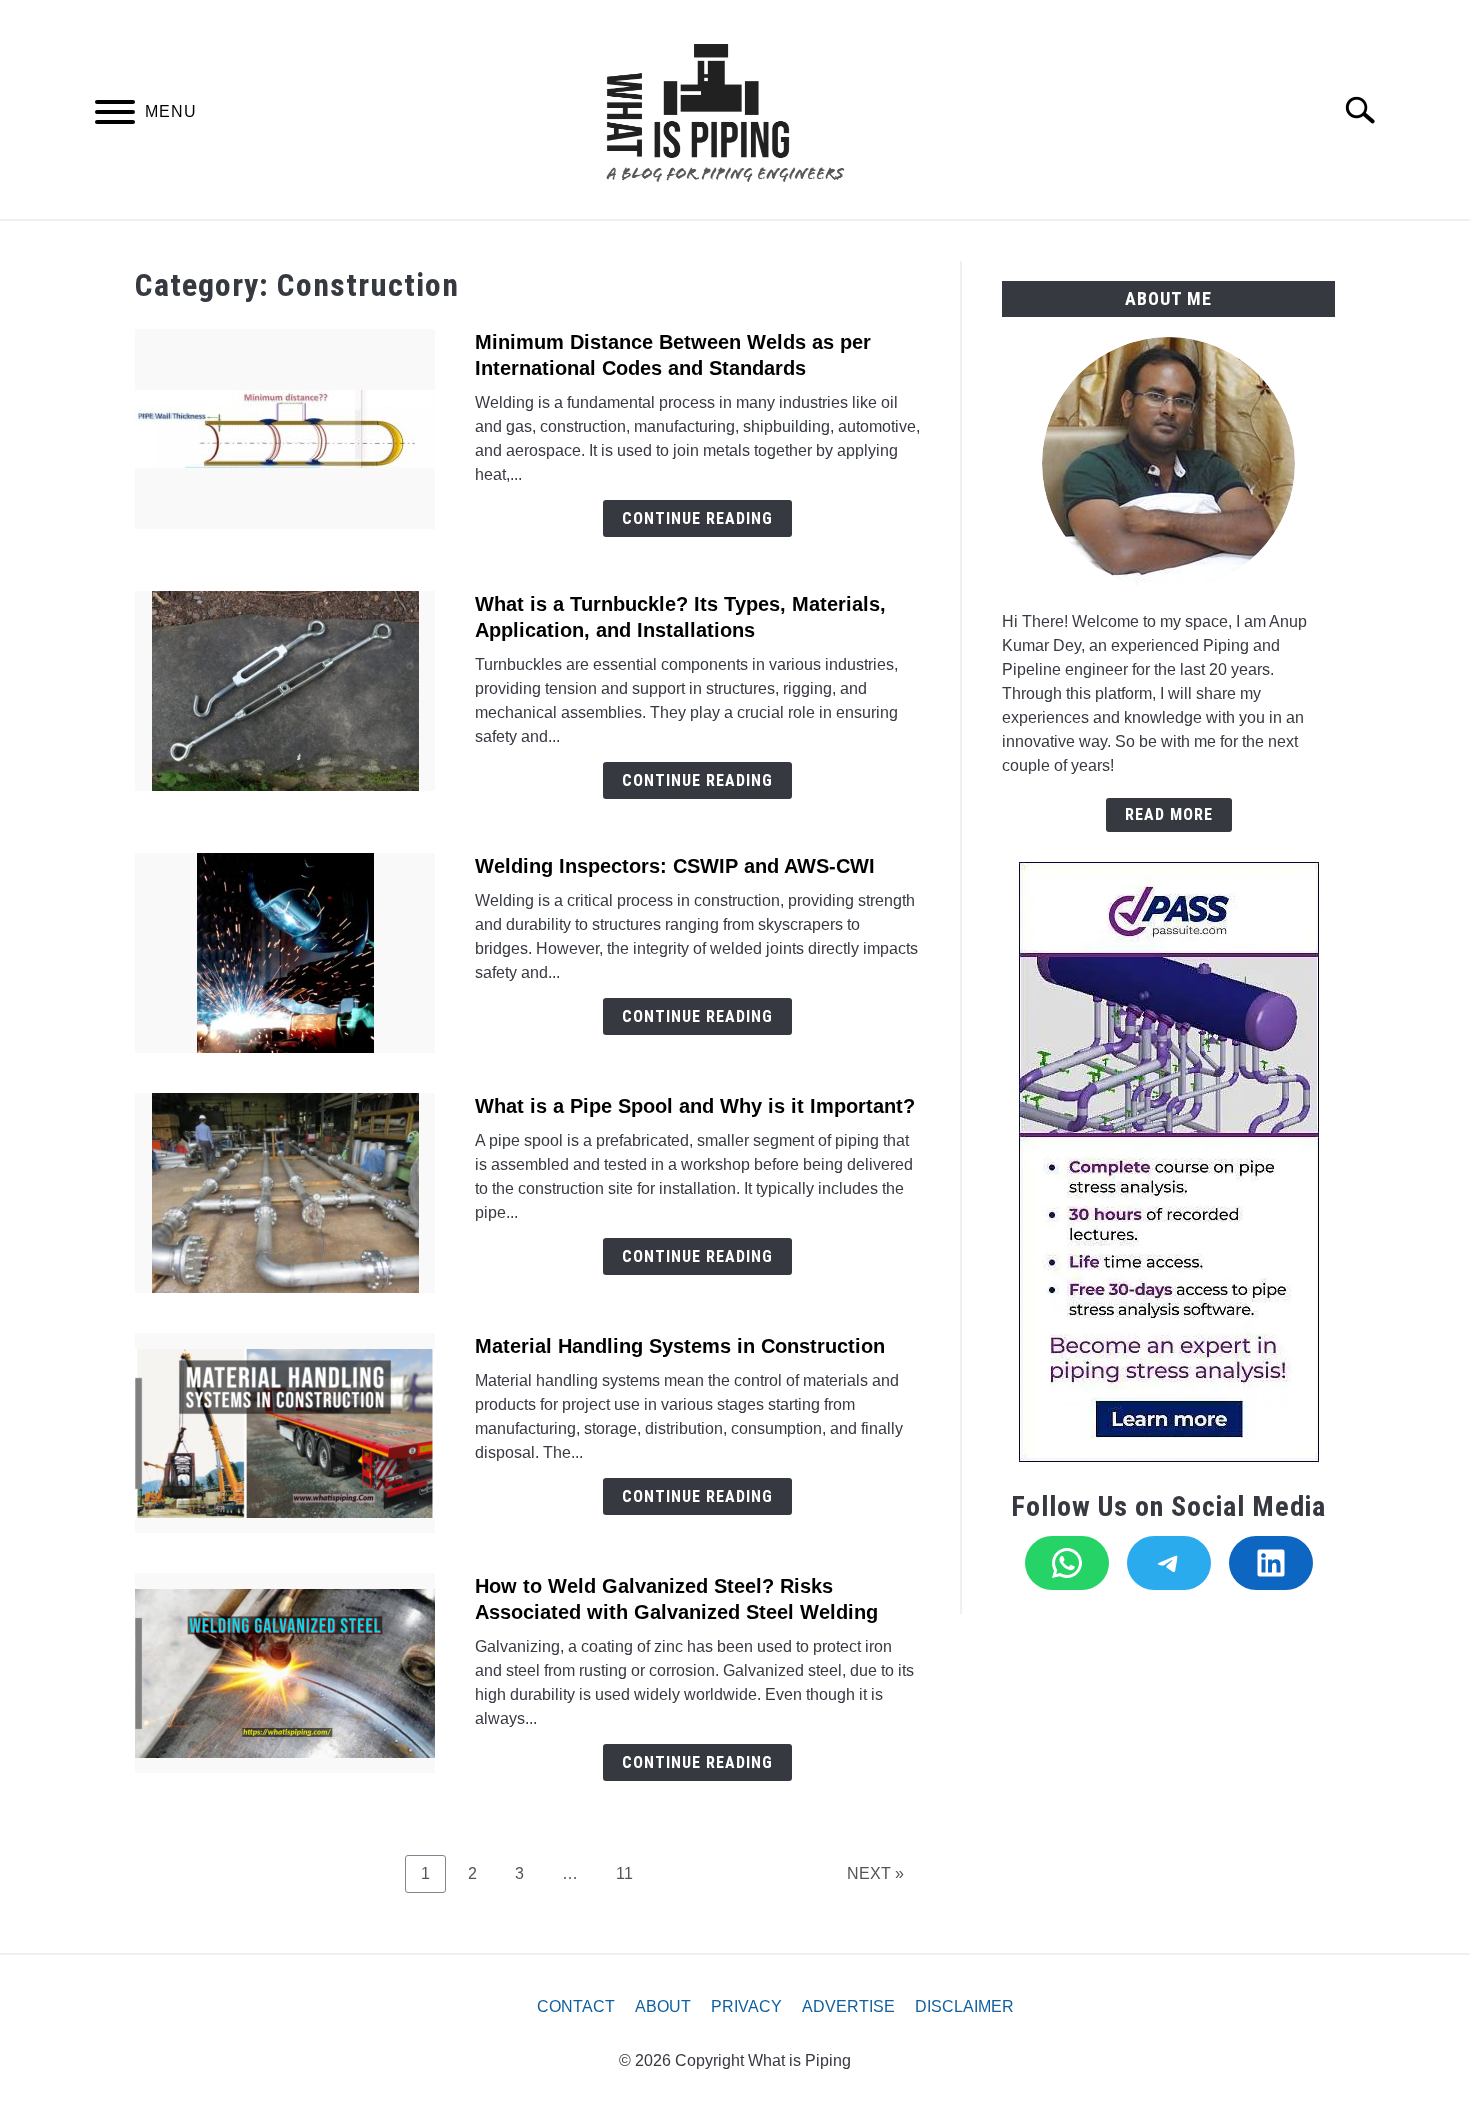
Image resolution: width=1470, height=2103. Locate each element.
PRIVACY (746, 2006)
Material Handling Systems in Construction (680, 1346)
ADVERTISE (848, 2006)
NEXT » (875, 1873)
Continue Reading (697, 518)
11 (632, 1873)
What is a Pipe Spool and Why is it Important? (695, 1106)
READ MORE (1169, 814)
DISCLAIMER (964, 2006)
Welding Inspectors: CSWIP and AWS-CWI (675, 866)
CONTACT (576, 2006)
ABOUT (663, 2006)
